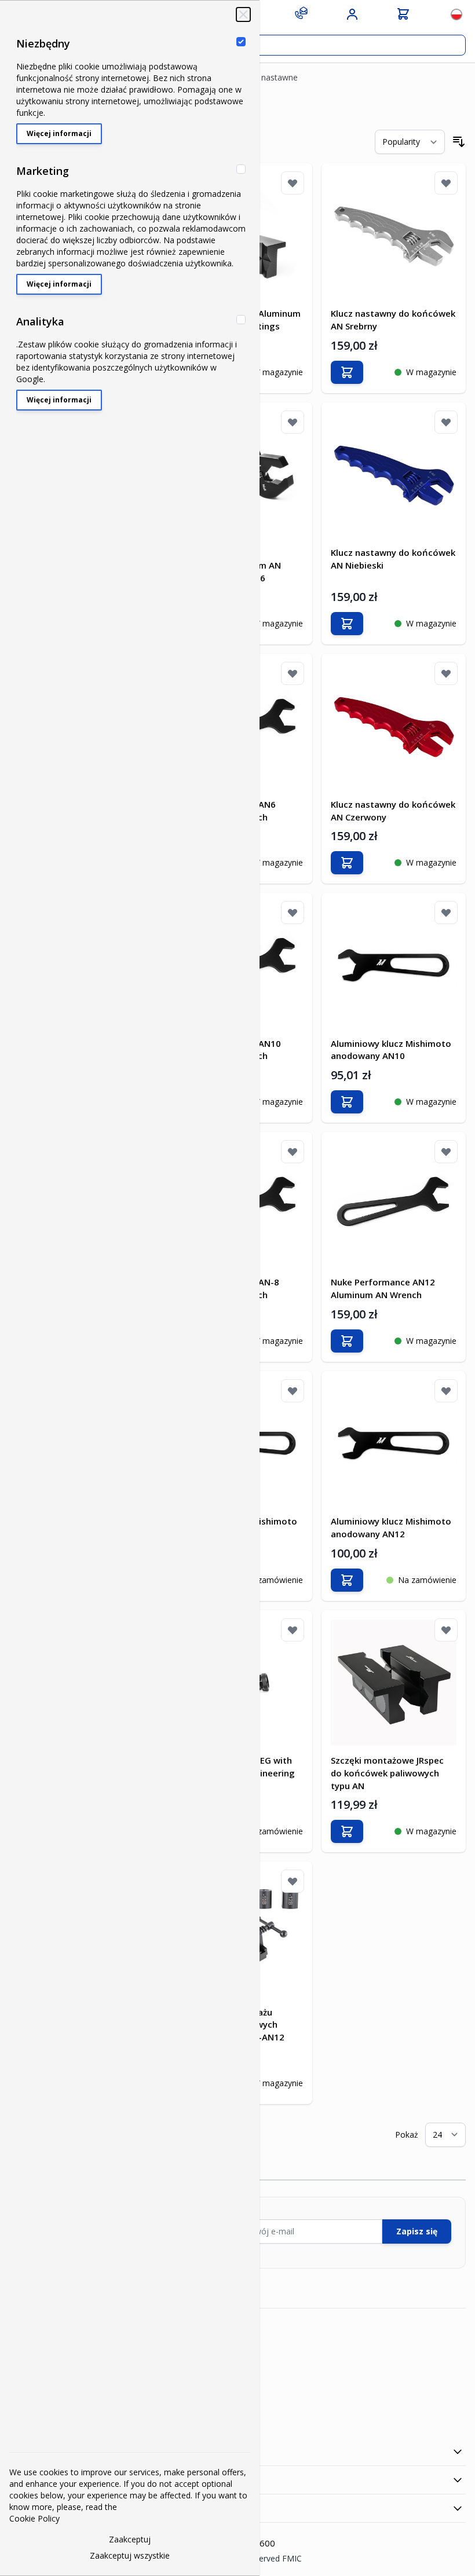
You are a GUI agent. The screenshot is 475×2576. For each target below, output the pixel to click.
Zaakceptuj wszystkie (130, 2555)
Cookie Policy (34, 2518)
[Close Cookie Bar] (243, 14)
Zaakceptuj (130, 2539)
